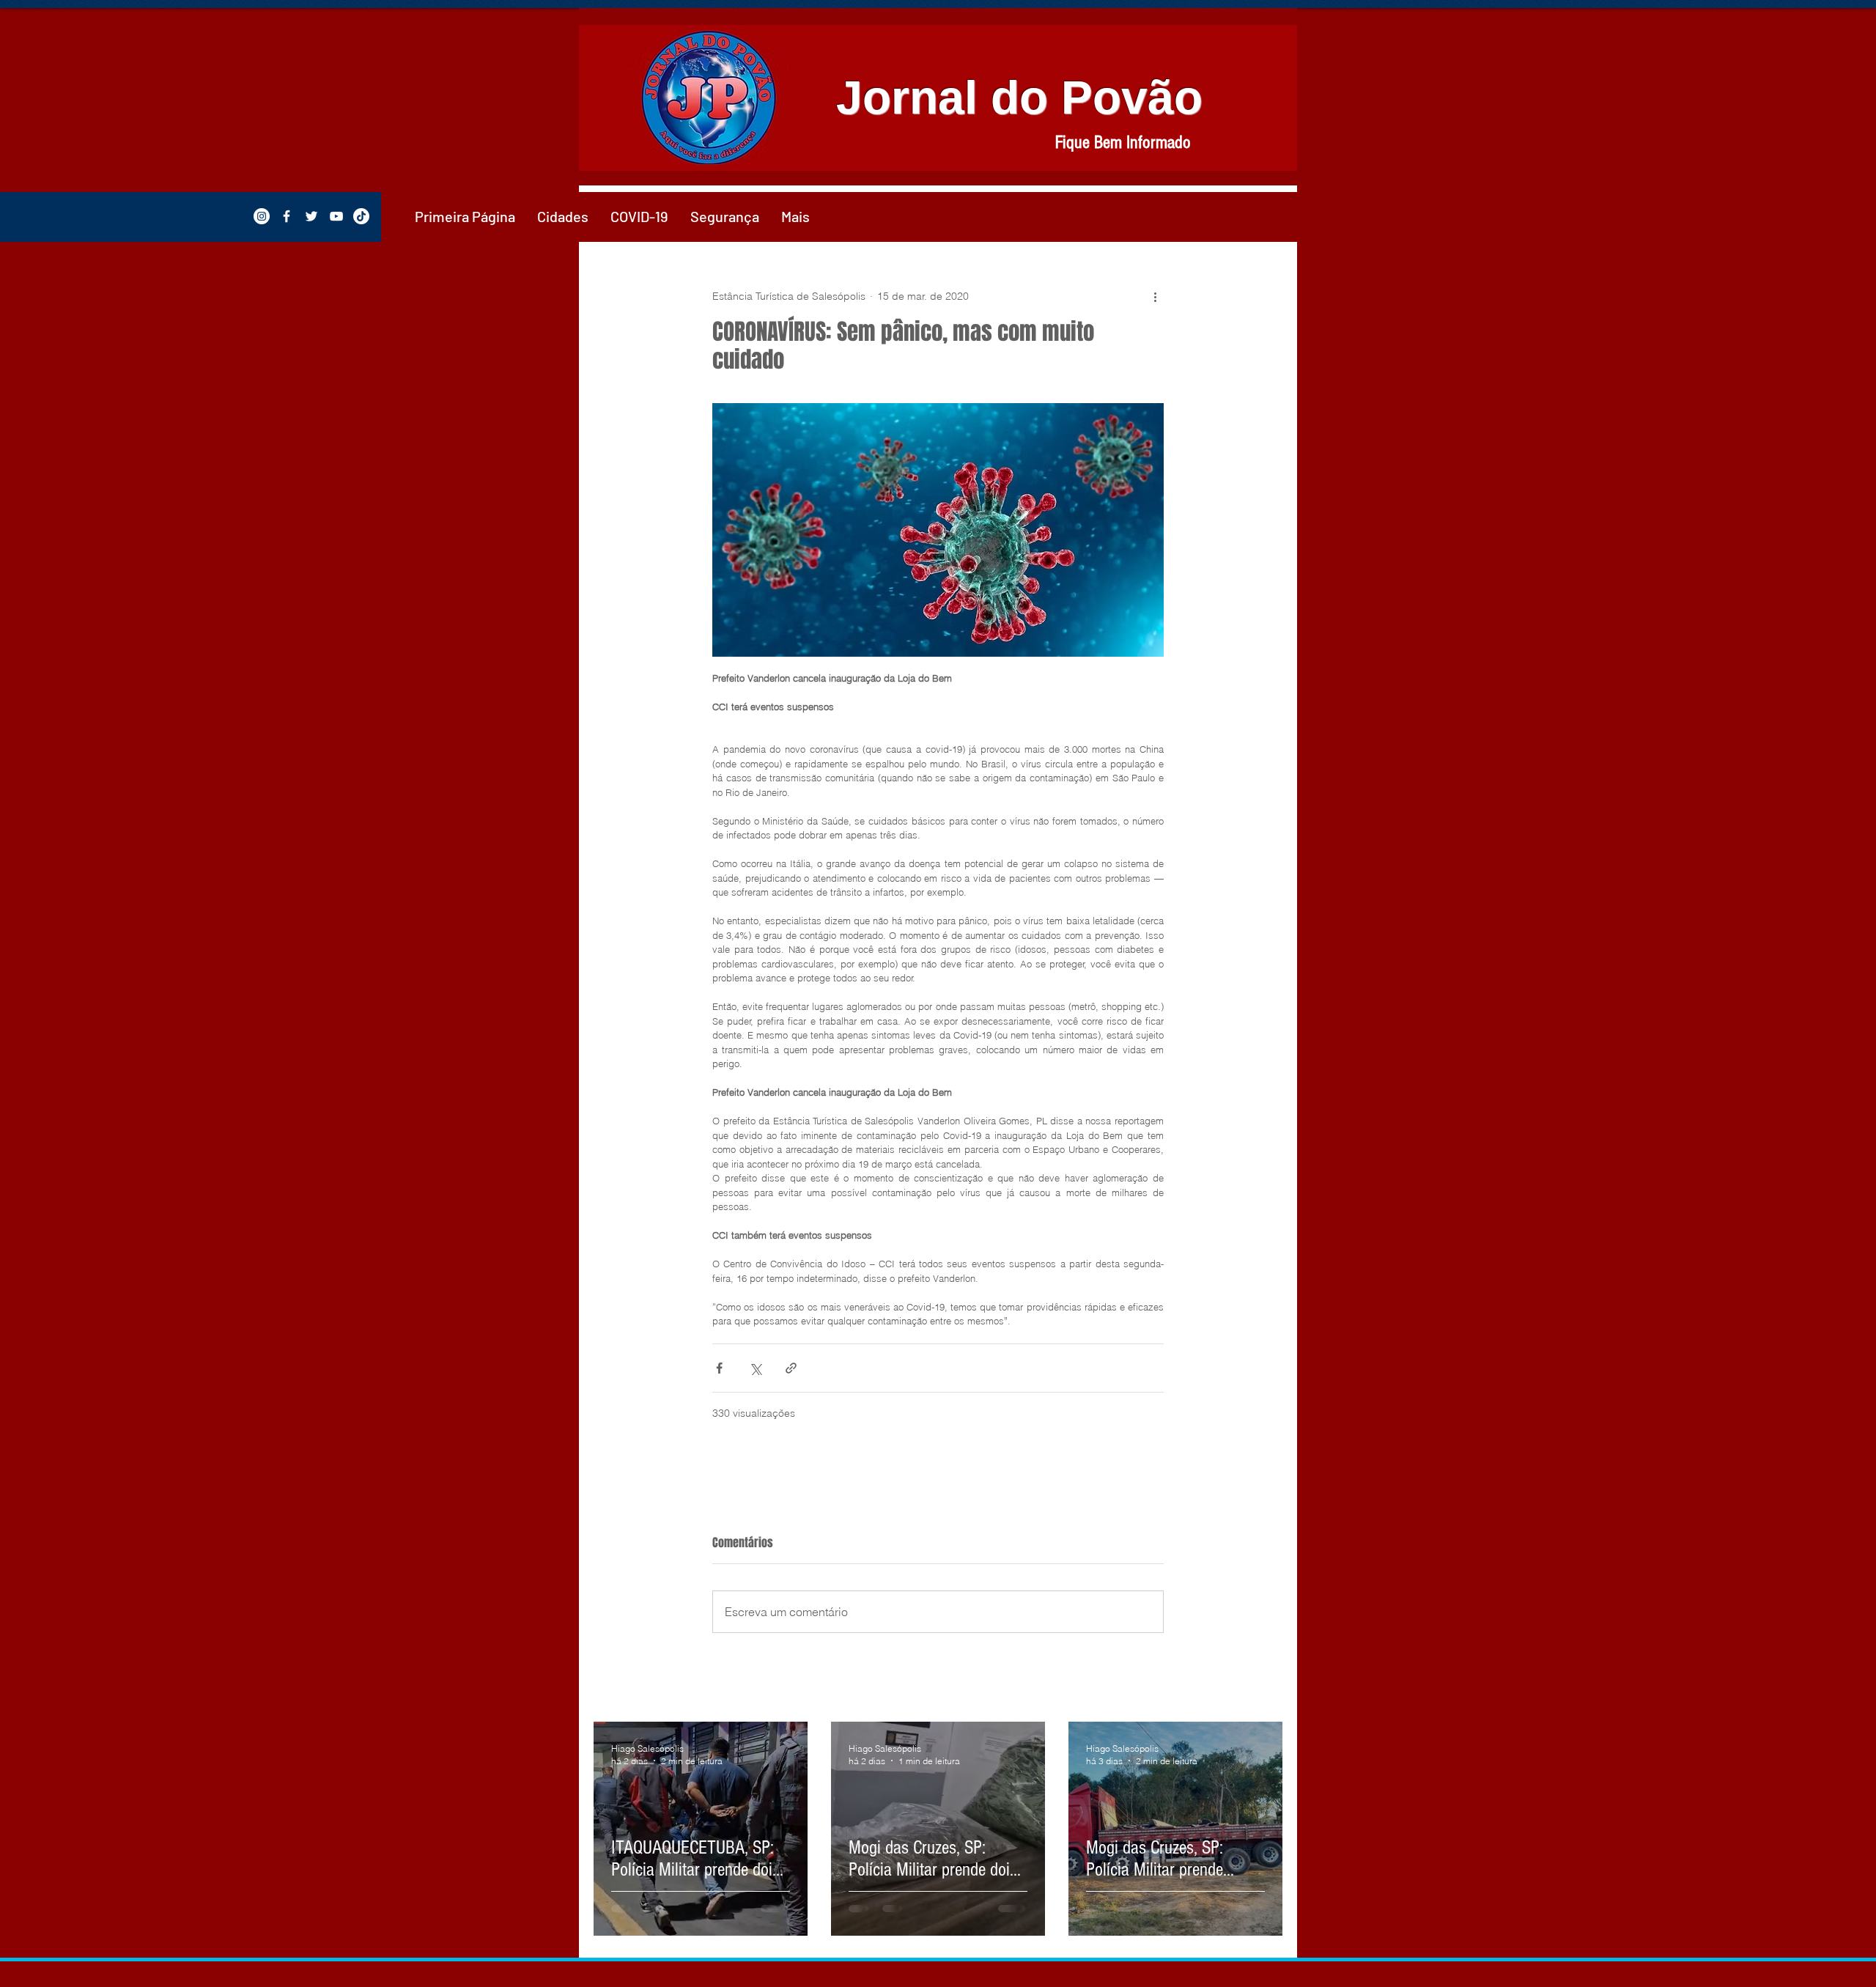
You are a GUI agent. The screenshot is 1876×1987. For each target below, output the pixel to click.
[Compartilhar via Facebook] (719, 1368)
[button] (563, 216)
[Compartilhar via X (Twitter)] (755, 1368)
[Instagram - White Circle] (262, 216)
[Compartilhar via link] (791, 1368)
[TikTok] (361, 216)
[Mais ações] (1155, 296)
